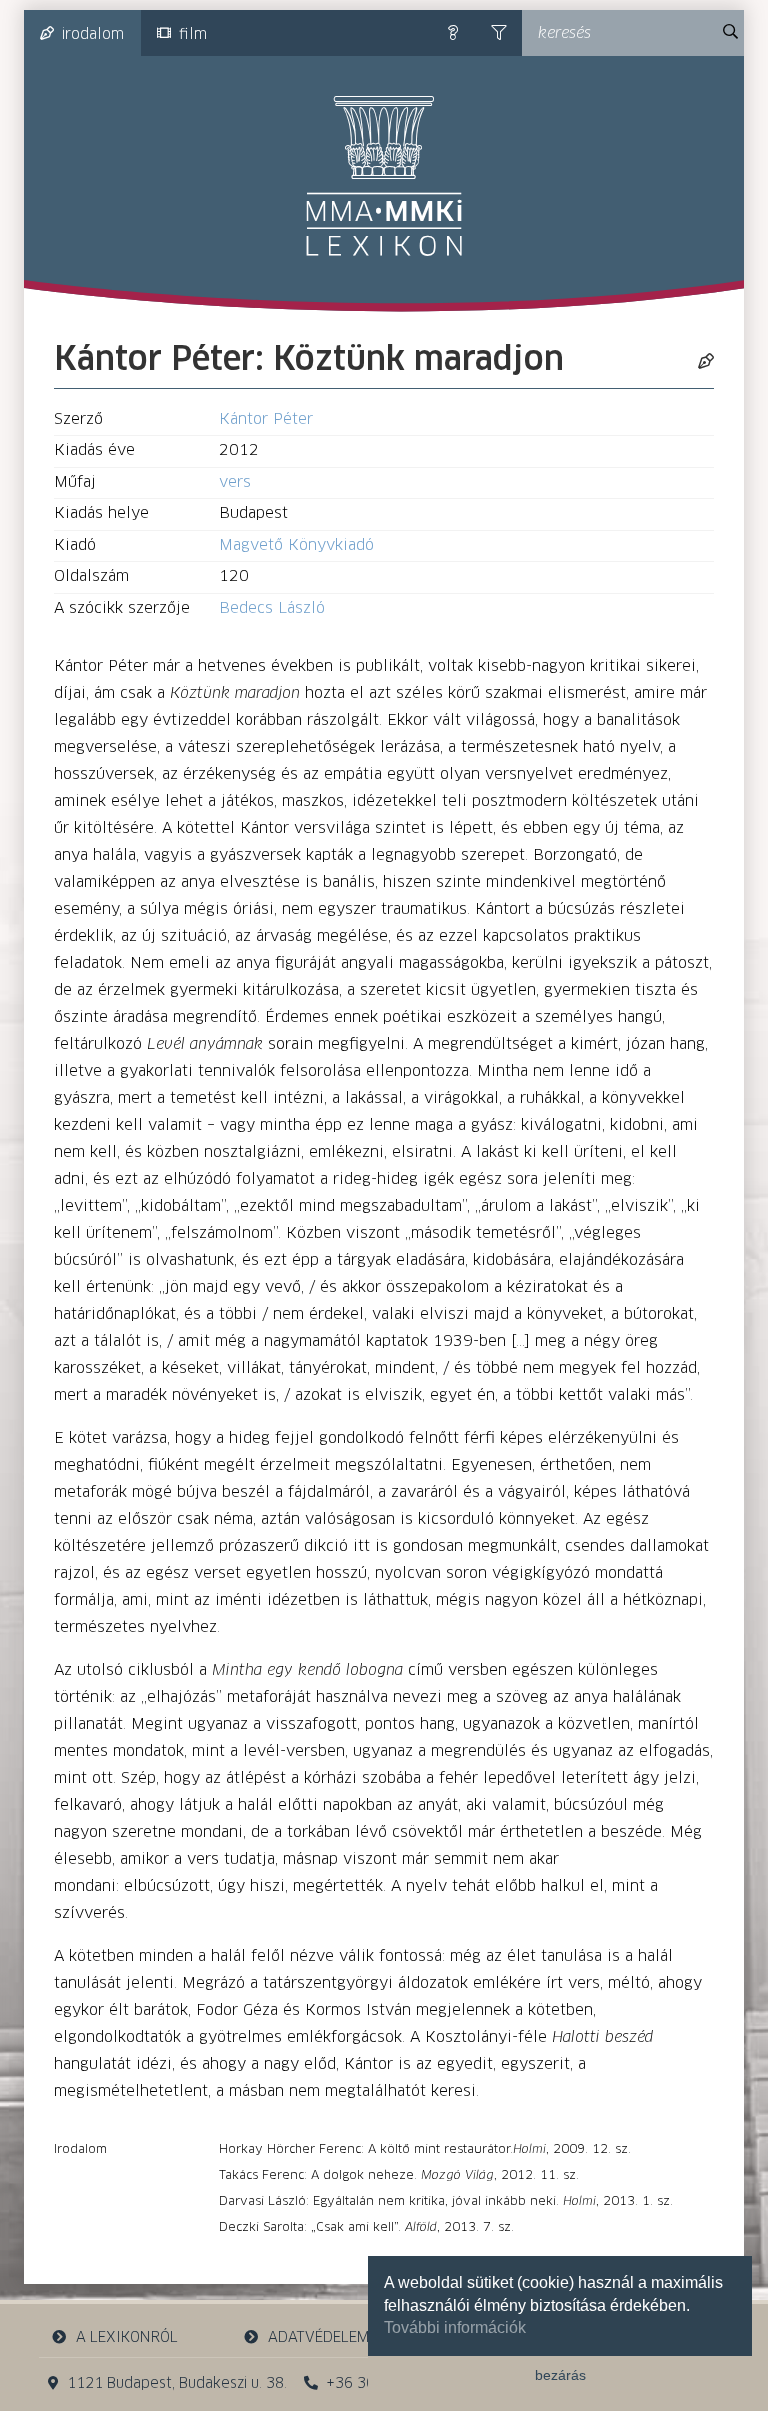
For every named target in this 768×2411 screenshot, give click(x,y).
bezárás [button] (560, 2375)
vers (235, 482)
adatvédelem (318, 2338)
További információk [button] (455, 2327)
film (193, 35)
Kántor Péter (266, 419)
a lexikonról (127, 2338)
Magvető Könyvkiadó (296, 545)
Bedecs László (272, 608)
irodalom (93, 35)
